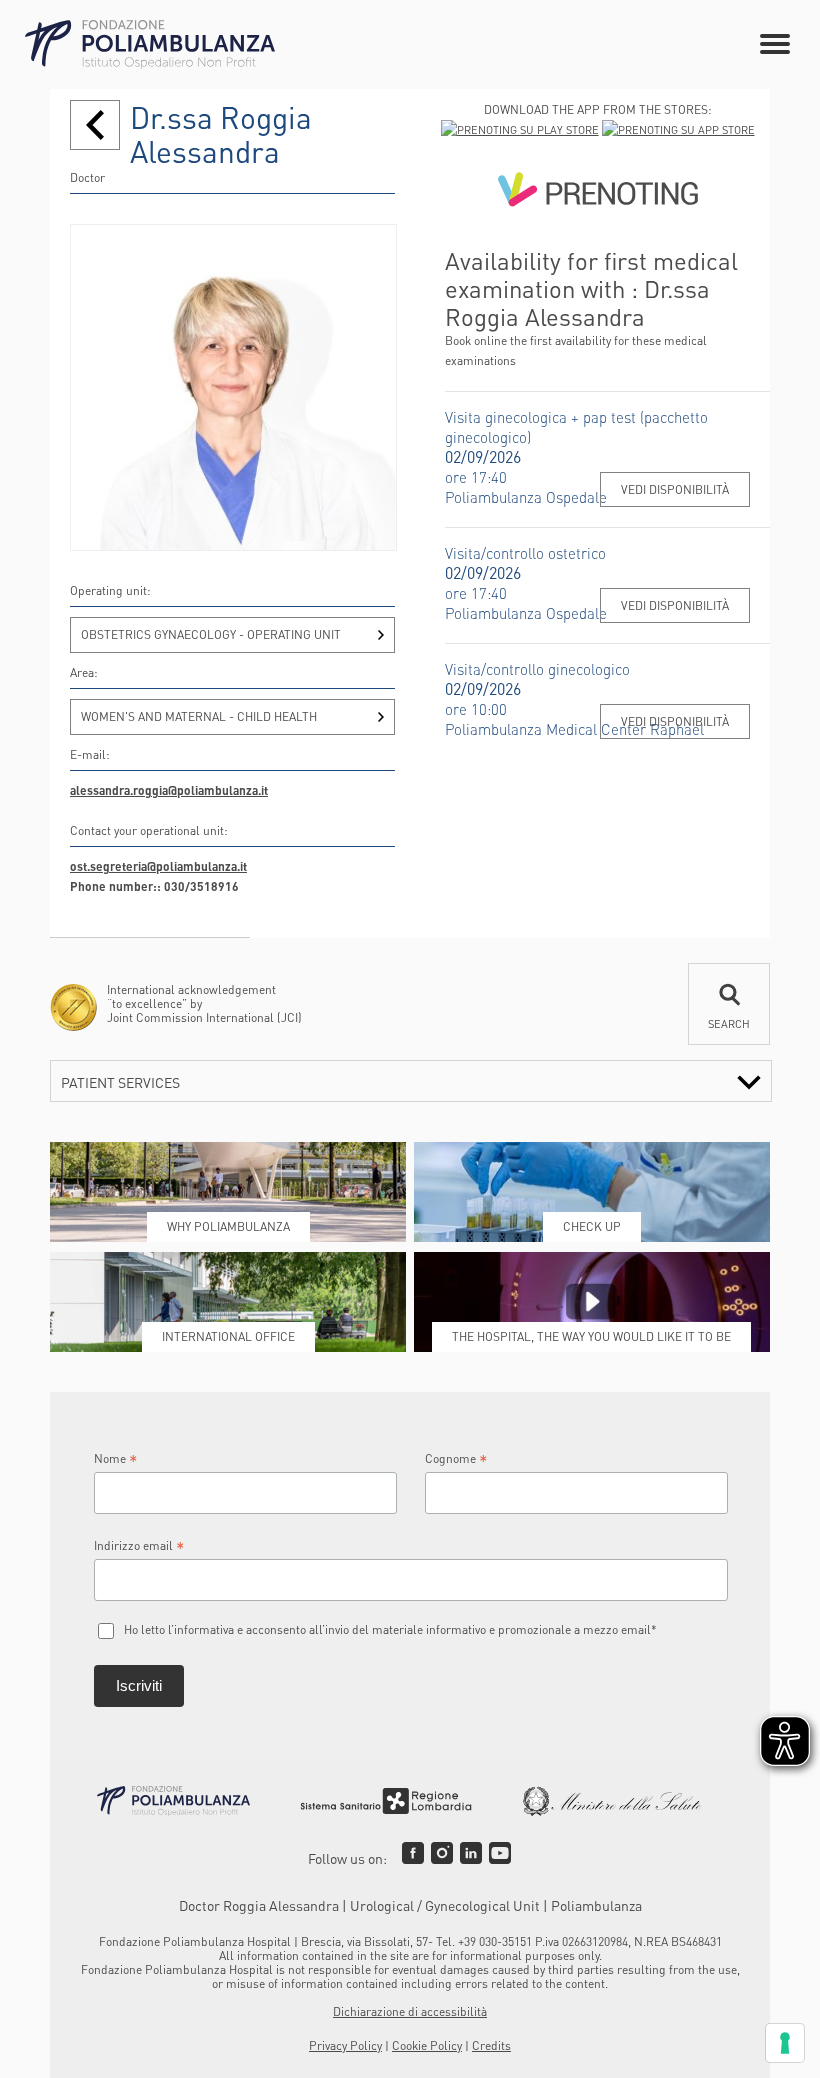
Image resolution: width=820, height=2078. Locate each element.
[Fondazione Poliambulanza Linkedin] (471, 1853)
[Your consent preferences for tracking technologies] (785, 2043)
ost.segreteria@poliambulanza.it (158, 866)
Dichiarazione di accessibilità (410, 2011)
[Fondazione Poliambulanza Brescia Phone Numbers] (150, 44)
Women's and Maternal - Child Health (199, 716)
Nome (116, 1459)
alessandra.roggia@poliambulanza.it (169, 790)
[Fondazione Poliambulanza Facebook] (413, 1853)
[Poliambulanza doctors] (95, 125)
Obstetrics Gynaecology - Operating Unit (211, 634)
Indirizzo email (139, 1546)
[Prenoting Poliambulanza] (597, 193)
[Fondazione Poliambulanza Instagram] (442, 1853)
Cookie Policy (427, 2045)
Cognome (456, 1459)
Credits (491, 2045)
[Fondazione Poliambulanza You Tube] (500, 1853)
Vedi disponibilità (675, 489)
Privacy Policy (345, 2045)
